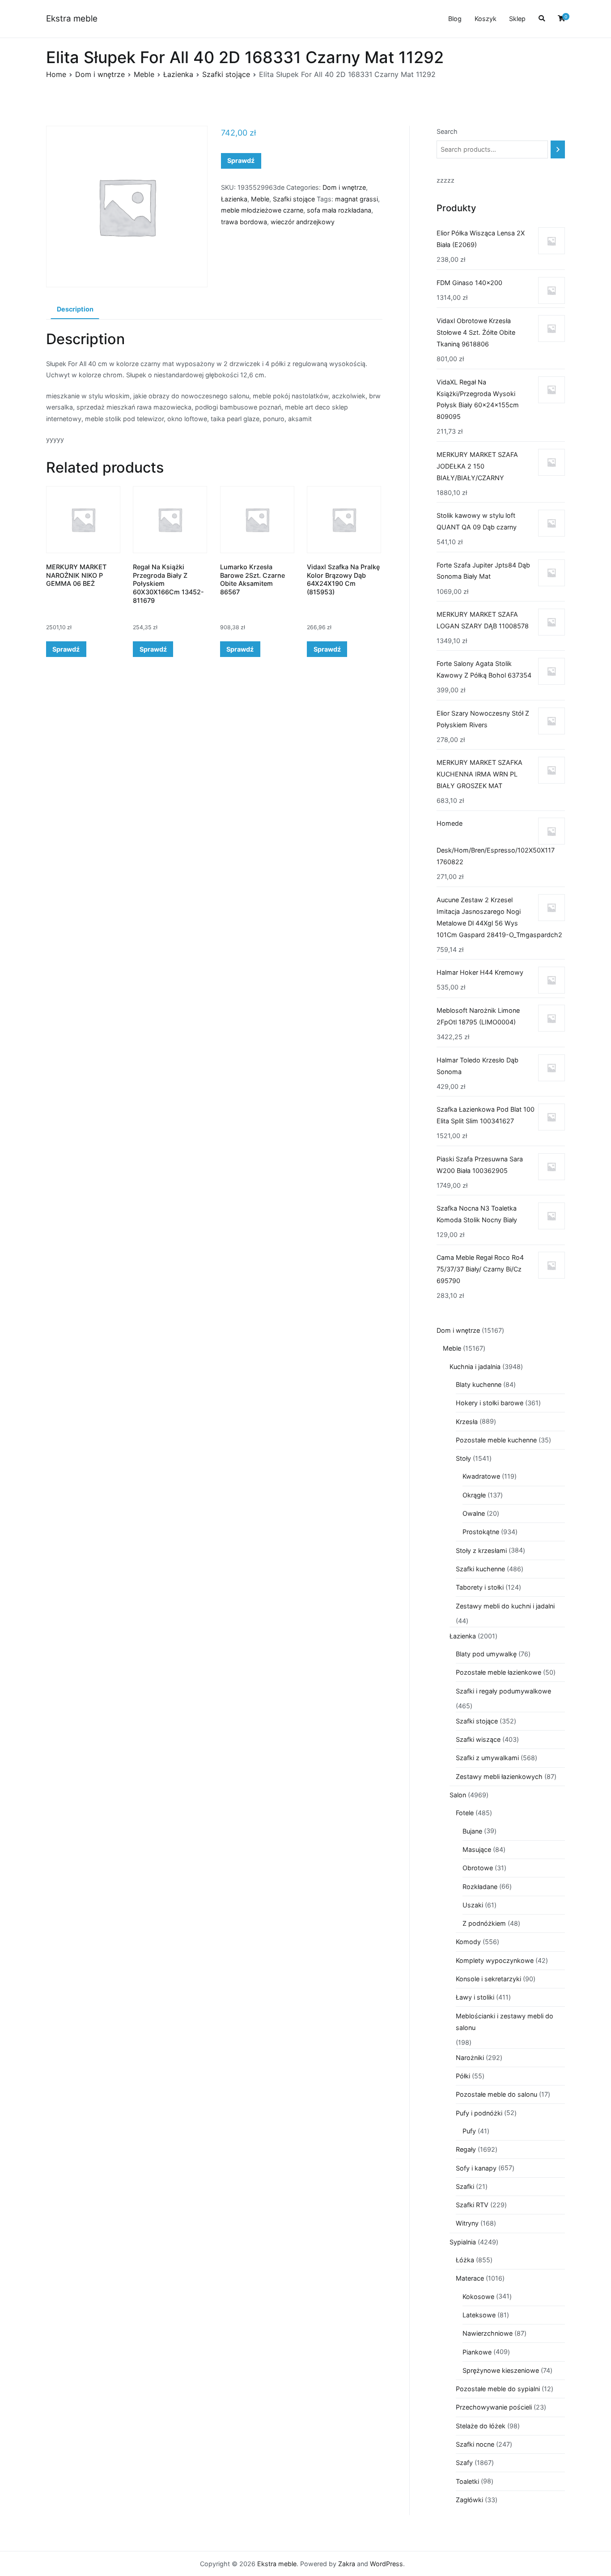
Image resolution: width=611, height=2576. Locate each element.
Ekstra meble (72, 19)
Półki (463, 2076)
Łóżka (465, 2260)
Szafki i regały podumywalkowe (503, 1691)
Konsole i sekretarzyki (488, 1979)
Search (447, 131)
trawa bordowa (244, 222)
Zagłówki (469, 2500)
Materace (470, 2278)
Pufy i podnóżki (479, 2113)
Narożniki (470, 2058)
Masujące (477, 1849)
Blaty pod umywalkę (486, 1654)
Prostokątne (481, 1532)
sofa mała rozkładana (339, 210)
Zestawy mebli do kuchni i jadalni (505, 1606)
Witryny (467, 2223)
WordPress (386, 2564)
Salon (458, 1795)
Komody (468, 1942)
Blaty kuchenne (479, 1384)
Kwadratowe (481, 1476)
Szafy (464, 2463)
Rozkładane (480, 1887)
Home (56, 74)
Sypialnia (463, 2242)
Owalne (474, 1513)
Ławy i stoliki (475, 1997)
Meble (144, 74)
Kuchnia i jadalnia (475, 1367)
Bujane (472, 1831)
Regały (466, 2149)
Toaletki (467, 2481)
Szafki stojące (226, 74)
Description (75, 309)
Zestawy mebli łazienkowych (499, 1776)
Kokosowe (478, 2297)
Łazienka (178, 74)
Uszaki (473, 1905)
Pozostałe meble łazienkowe (499, 1672)
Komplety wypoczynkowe (495, 1960)
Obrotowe (478, 1868)
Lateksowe (479, 2315)
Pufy (469, 2131)
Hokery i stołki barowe (490, 1403)
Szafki (465, 2186)
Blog (455, 19)
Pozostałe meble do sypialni (498, 2389)
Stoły (463, 1458)
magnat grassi (356, 199)
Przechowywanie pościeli (494, 2407)
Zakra (347, 2564)
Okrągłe (474, 1495)
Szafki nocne (475, 2444)
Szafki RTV (472, 2205)
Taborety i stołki (480, 1587)
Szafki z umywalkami (487, 1758)
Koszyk (486, 19)
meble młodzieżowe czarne (262, 210)
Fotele (465, 1813)
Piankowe (477, 2352)
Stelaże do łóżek (481, 2426)
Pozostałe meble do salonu (496, 2094)
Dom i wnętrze (100, 74)
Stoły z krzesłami (481, 1550)
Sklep (517, 19)
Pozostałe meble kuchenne (496, 1440)
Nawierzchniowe (488, 2333)
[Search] (558, 149)
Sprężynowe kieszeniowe (501, 2370)
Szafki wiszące (478, 1739)
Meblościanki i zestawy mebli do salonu (505, 2022)
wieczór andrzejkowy (303, 222)
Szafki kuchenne (480, 1569)
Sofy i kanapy (476, 2168)
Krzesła (467, 1422)
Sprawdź (241, 160)
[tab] (75, 310)
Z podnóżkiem (484, 1923)
